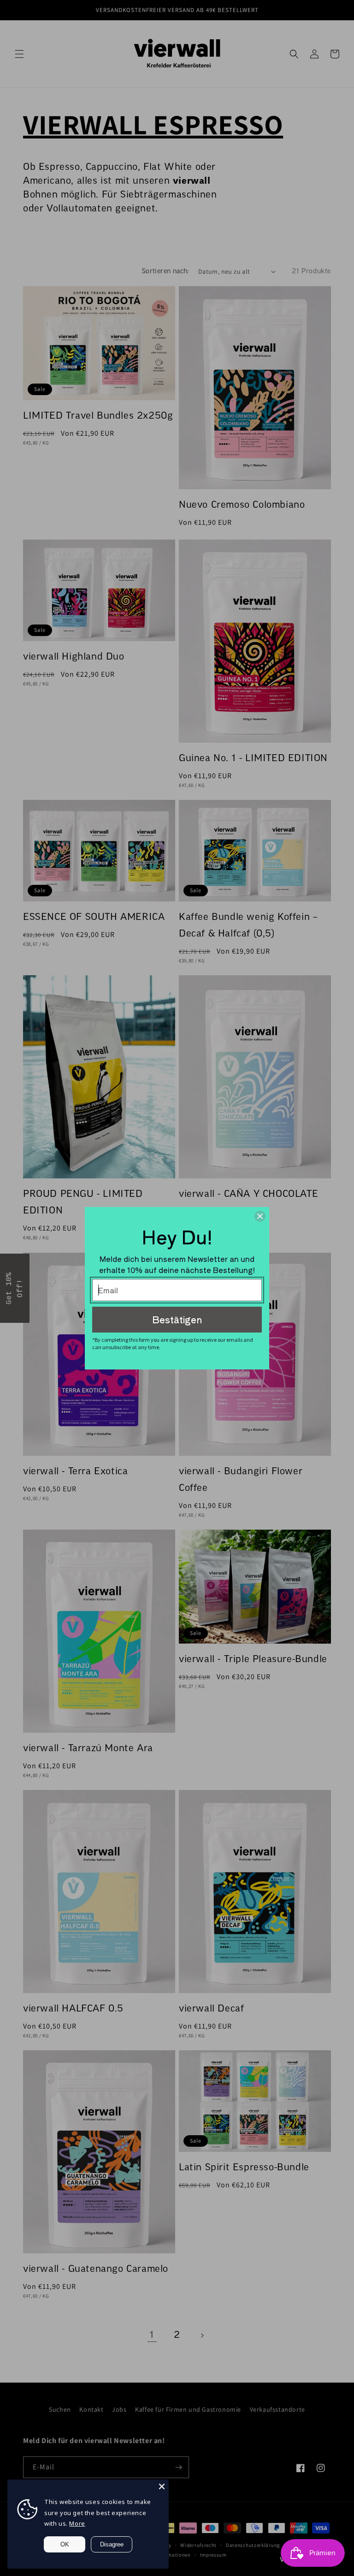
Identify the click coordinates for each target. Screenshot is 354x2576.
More (77, 2523)
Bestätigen (177, 1319)
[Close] (162, 2486)
